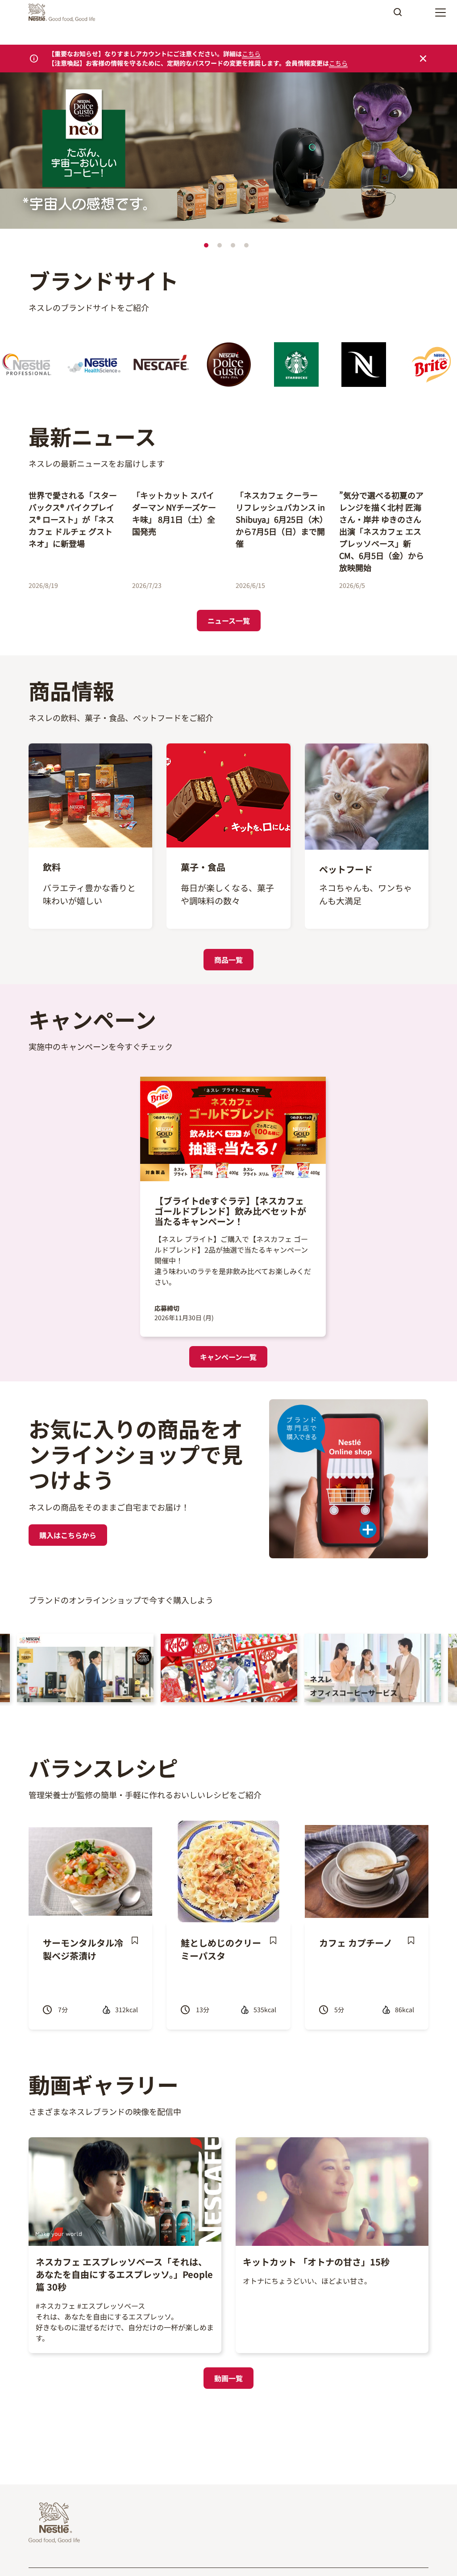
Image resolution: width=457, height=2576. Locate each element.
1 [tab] (206, 245)
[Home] (64, 13)
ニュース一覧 (229, 621)
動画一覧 (228, 2378)
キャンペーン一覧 (228, 1357)
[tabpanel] (228, 152)
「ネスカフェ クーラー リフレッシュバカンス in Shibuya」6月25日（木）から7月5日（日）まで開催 (280, 519)
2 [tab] (220, 245)
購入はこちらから (68, 1535)
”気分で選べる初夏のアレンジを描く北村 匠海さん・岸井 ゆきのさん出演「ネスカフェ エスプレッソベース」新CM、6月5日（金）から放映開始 (382, 531)
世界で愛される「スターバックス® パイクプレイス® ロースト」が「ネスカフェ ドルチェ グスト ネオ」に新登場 (73, 519)
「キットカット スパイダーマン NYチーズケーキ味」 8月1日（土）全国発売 (174, 513)
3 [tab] (233, 245)
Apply (398, 15)
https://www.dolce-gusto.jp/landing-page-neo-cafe (102, 79)
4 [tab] (246, 245)
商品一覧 (228, 960)
